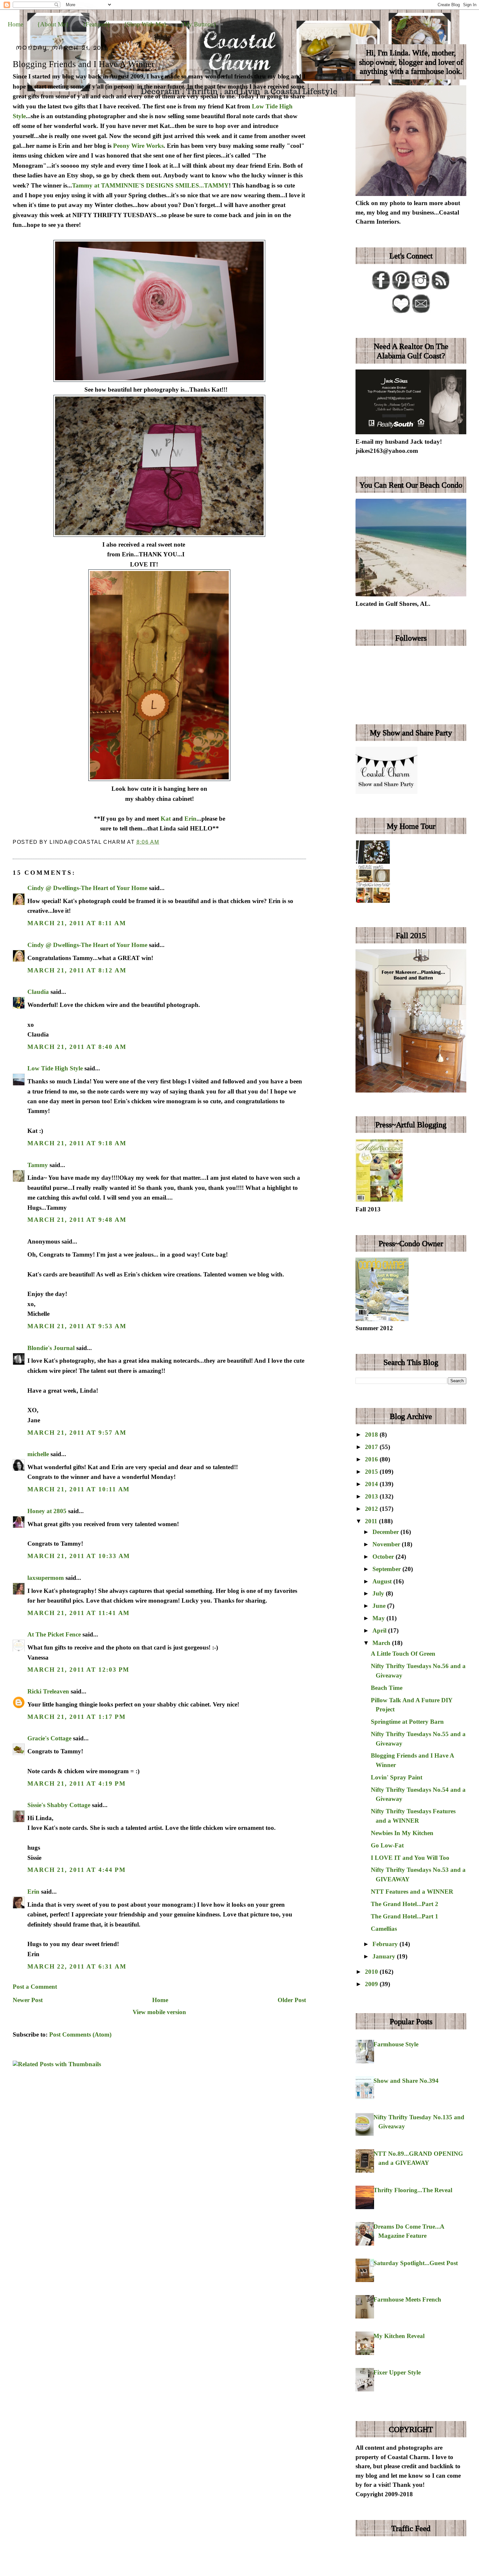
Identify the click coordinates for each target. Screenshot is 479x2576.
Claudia (38, 992)
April (380, 1630)
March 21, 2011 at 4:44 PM (76, 1870)
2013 (372, 1496)
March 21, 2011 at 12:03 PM (78, 1670)
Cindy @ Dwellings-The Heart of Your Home (87, 888)
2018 (372, 1434)
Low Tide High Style (55, 1068)
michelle (38, 1454)
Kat (166, 819)
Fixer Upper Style (397, 2372)
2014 (372, 1484)
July (379, 1593)
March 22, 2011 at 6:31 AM (77, 1966)
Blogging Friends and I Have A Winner (84, 64)
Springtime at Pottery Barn (407, 1722)
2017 (372, 1447)
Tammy (38, 1165)
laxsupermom (46, 1578)
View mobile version (159, 2012)
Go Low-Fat (387, 1845)
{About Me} (53, 24)
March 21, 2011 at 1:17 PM (76, 1717)
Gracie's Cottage (49, 1738)
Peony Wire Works (138, 146)
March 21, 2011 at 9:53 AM (77, 1326)
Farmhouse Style (396, 2044)
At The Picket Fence (54, 1634)
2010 (372, 1972)
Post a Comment (35, 1987)
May (379, 1618)
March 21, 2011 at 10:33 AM (79, 1556)
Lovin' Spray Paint (397, 1777)
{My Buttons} (198, 24)
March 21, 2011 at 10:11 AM (79, 1489)
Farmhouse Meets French (407, 2299)
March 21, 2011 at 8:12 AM (77, 970)
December (386, 1532)
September (387, 1569)
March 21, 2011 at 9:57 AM (77, 1433)
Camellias (384, 1929)
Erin (190, 819)
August (383, 1581)
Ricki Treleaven (48, 1691)
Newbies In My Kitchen (402, 1833)
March (382, 1643)
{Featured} (96, 24)
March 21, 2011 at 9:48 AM (77, 1220)
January (385, 1956)
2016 (372, 1459)
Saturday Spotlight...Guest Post (416, 2263)
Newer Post (28, 2000)
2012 (372, 1509)
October (384, 1557)
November (387, 1544)
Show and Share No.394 (406, 2081)
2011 (372, 1521)
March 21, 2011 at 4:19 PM (76, 1783)
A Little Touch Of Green (403, 1654)
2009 (372, 1984)
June (380, 1606)
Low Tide (265, 106)
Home (15, 24)
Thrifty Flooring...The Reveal (413, 2190)
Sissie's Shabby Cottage (59, 1805)
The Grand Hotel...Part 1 (405, 1916)
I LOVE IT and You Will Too (410, 1858)
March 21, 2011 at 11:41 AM (79, 1613)
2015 (372, 1472)
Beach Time (387, 1688)
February (386, 1944)
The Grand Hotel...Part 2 (405, 1904)
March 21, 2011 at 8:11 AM (77, 923)
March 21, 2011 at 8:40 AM (77, 1047)
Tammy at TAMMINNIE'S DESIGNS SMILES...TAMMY (150, 185)
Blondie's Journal (51, 1348)
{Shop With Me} (145, 24)
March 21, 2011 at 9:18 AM (77, 1143)
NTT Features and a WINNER (412, 1892)
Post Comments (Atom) (80, 2034)
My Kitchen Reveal (399, 2336)
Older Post (292, 2000)
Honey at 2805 (47, 1511)
